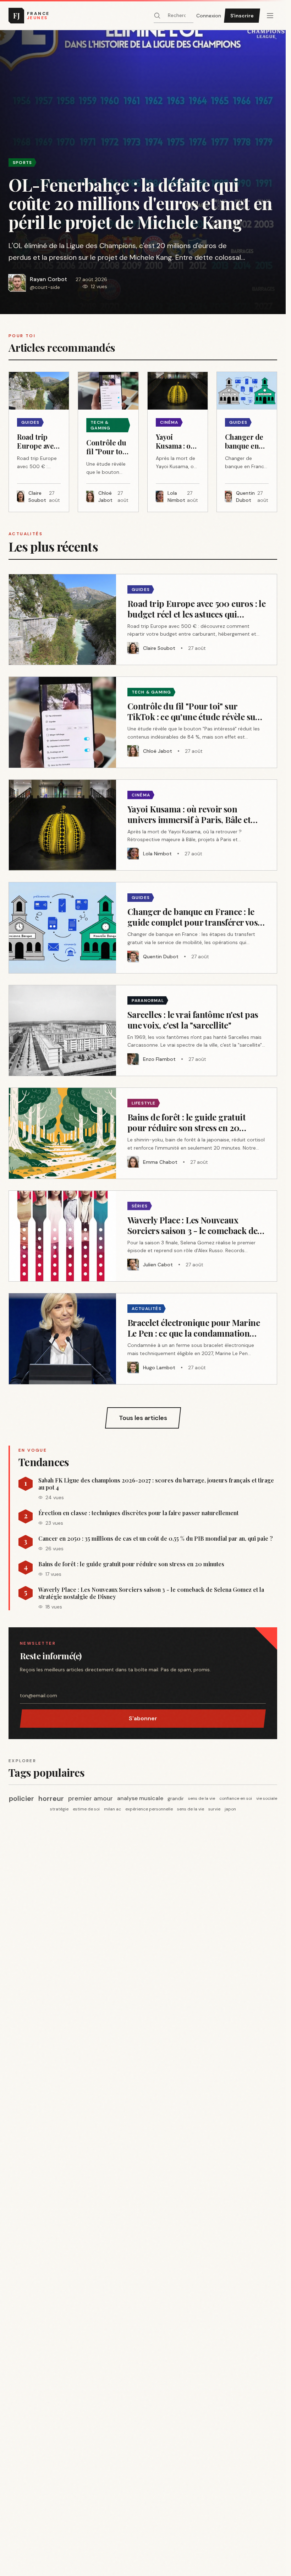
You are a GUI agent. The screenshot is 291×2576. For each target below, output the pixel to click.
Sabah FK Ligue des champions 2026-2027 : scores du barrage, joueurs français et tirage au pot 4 (156, 1484)
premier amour (90, 1798)
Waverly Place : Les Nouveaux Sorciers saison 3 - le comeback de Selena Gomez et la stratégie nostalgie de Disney (151, 1593)
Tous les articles (143, 1418)
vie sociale (267, 1798)
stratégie (59, 1809)
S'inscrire (242, 16)
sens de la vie (202, 1798)
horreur (51, 1798)
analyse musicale (140, 1798)
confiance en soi (236, 1798)
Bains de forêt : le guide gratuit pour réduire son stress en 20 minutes (131, 1564)
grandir (176, 1798)
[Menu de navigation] (270, 16)
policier (21, 1798)
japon (230, 1809)
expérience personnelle (149, 1809)
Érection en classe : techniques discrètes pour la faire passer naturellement (138, 1513)
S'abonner (143, 1718)
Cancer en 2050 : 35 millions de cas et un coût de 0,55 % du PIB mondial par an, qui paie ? (156, 1539)
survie (214, 1809)
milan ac (112, 1809)
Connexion (209, 16)
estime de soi (86, 1809)
